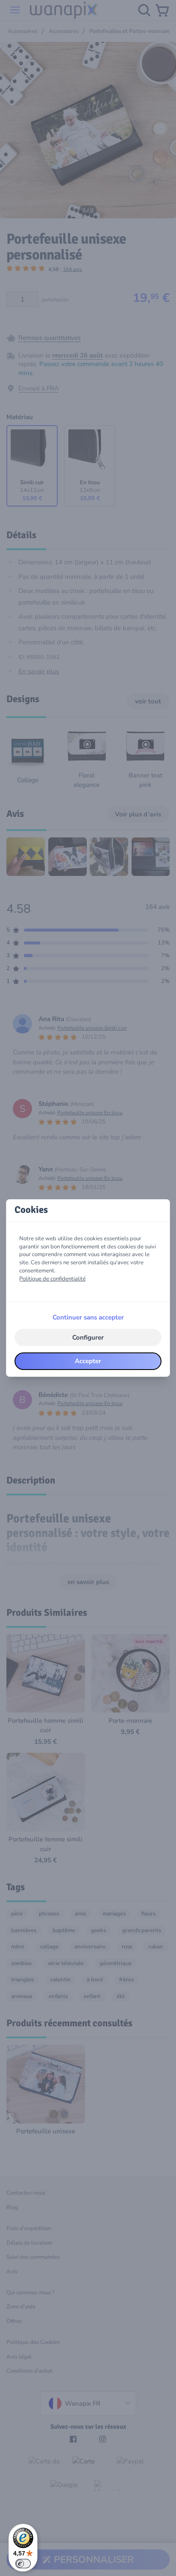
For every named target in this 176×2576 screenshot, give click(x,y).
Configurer (88, 1337)
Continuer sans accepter (88, 1317)
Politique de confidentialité (53, 1279)
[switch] (23, 2564)
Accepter (88, 1361)
